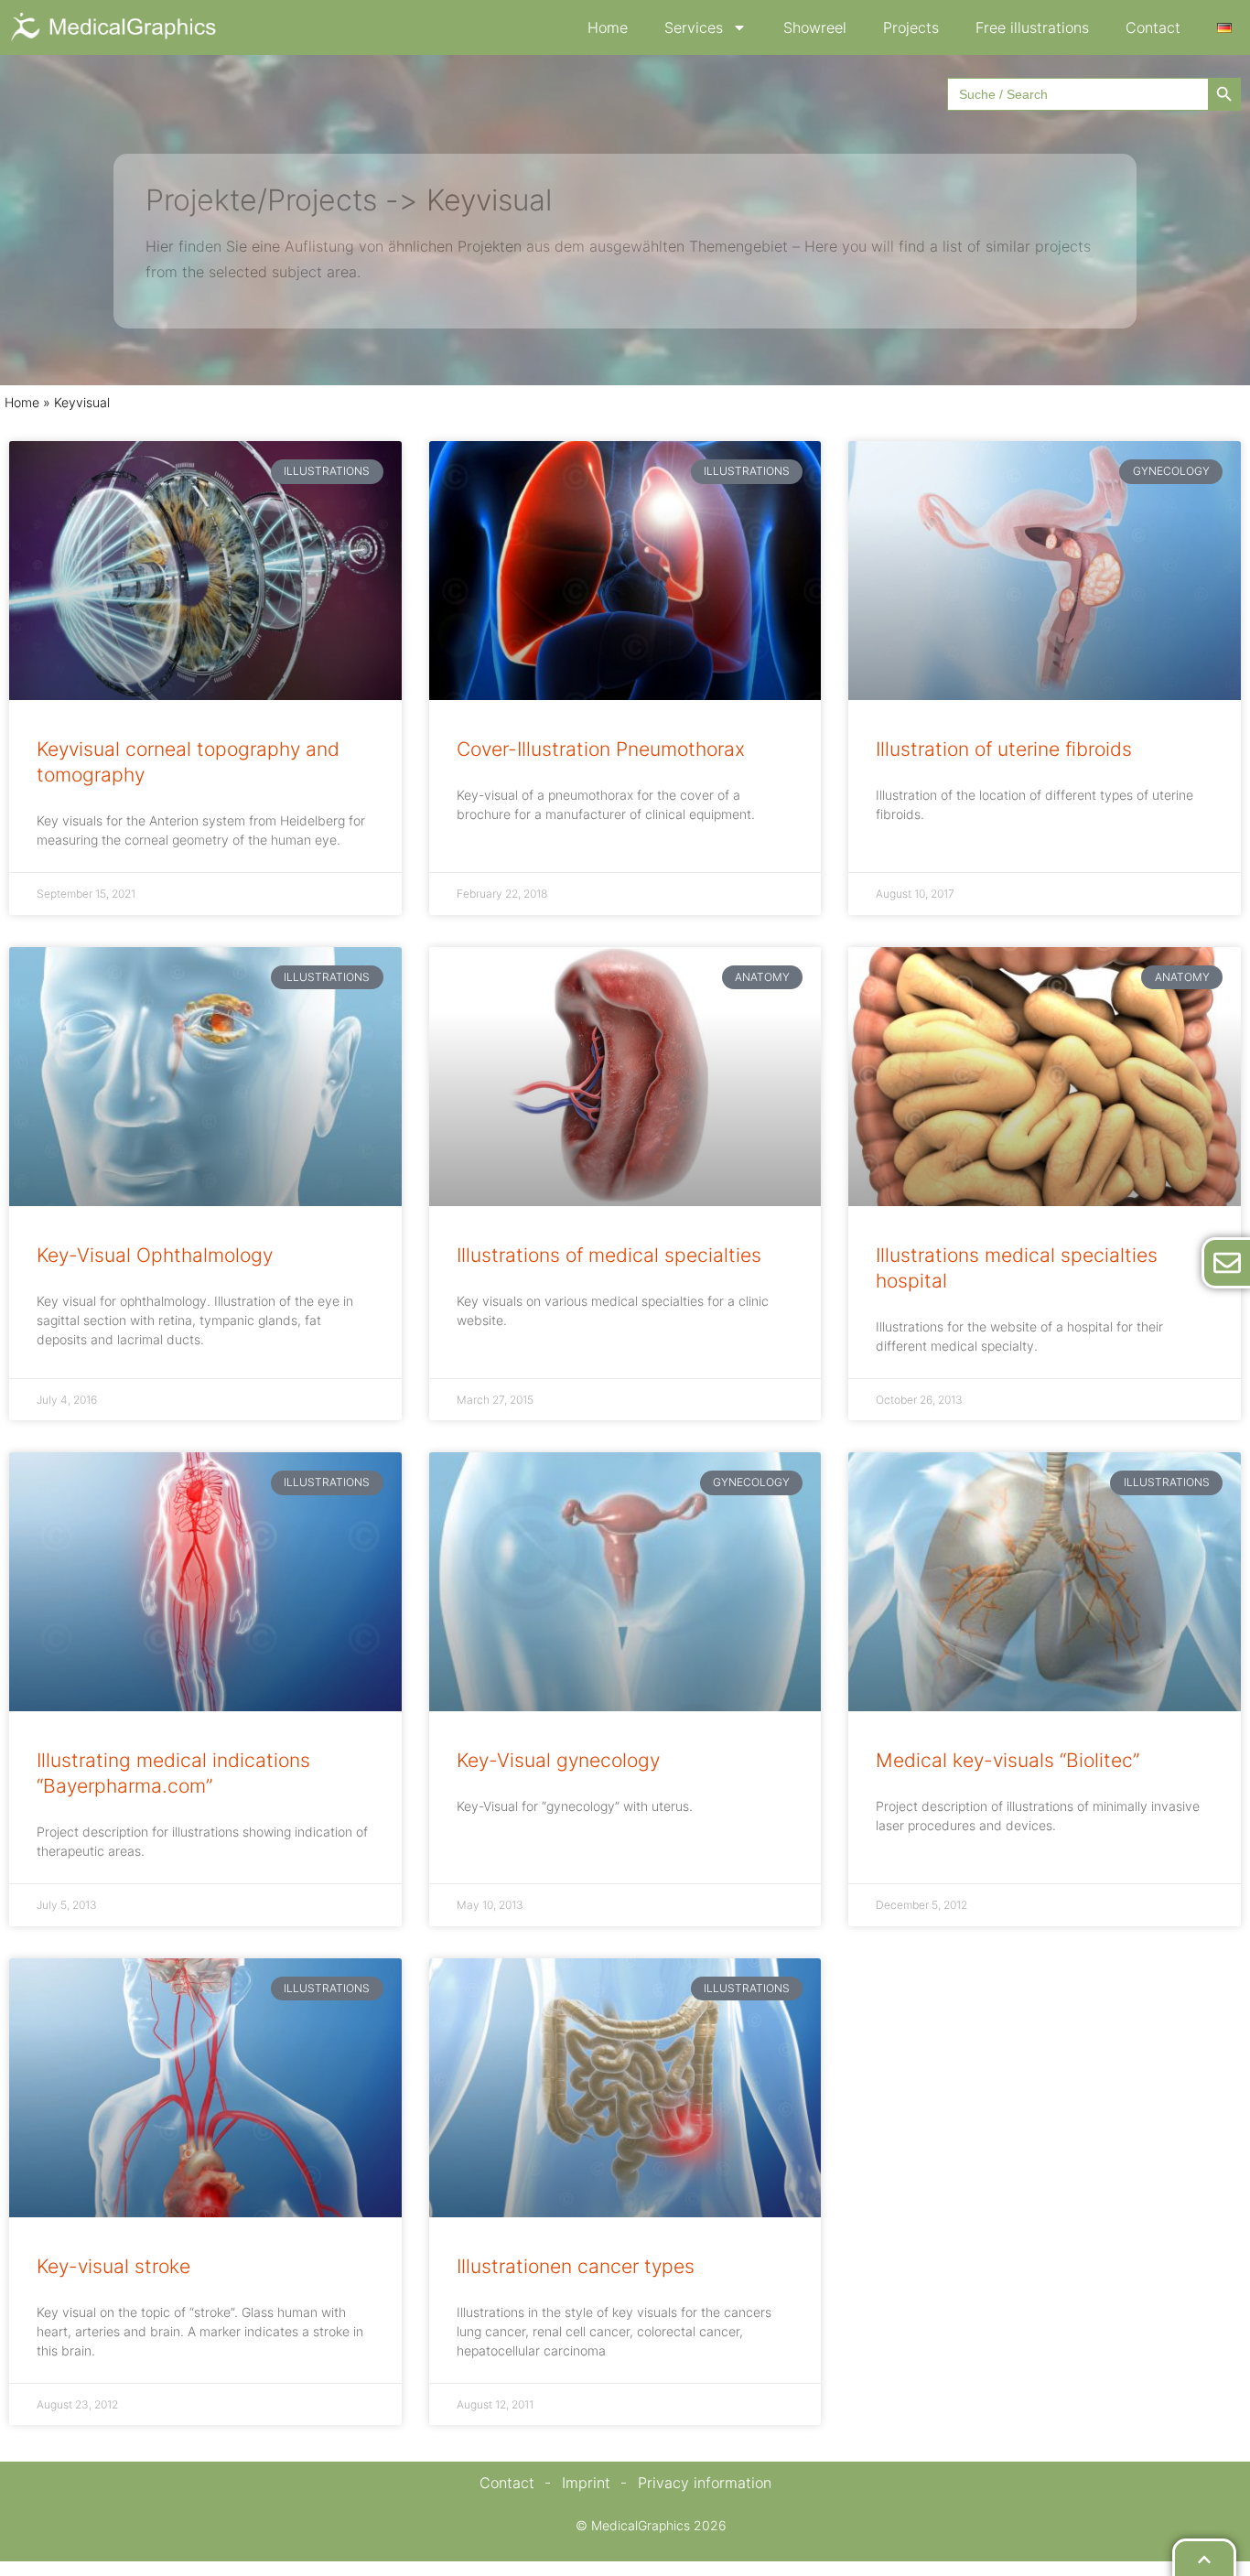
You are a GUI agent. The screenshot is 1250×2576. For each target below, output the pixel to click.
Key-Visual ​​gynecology (558, 1760)
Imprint (586, 2483)
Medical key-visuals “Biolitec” (1008, 1760)
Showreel (815, 27)
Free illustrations (1032, 27)
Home (608, 27)
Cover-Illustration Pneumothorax (601, 749)
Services (694, 27)
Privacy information (705, 2483)
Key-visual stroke (113, 2266)
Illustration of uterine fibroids (1004, 749)
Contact (1153, 27)
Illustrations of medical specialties (609, 1255)
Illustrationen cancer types (576, 2266)
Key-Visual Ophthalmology (155, 1255)
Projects (911, 27)
